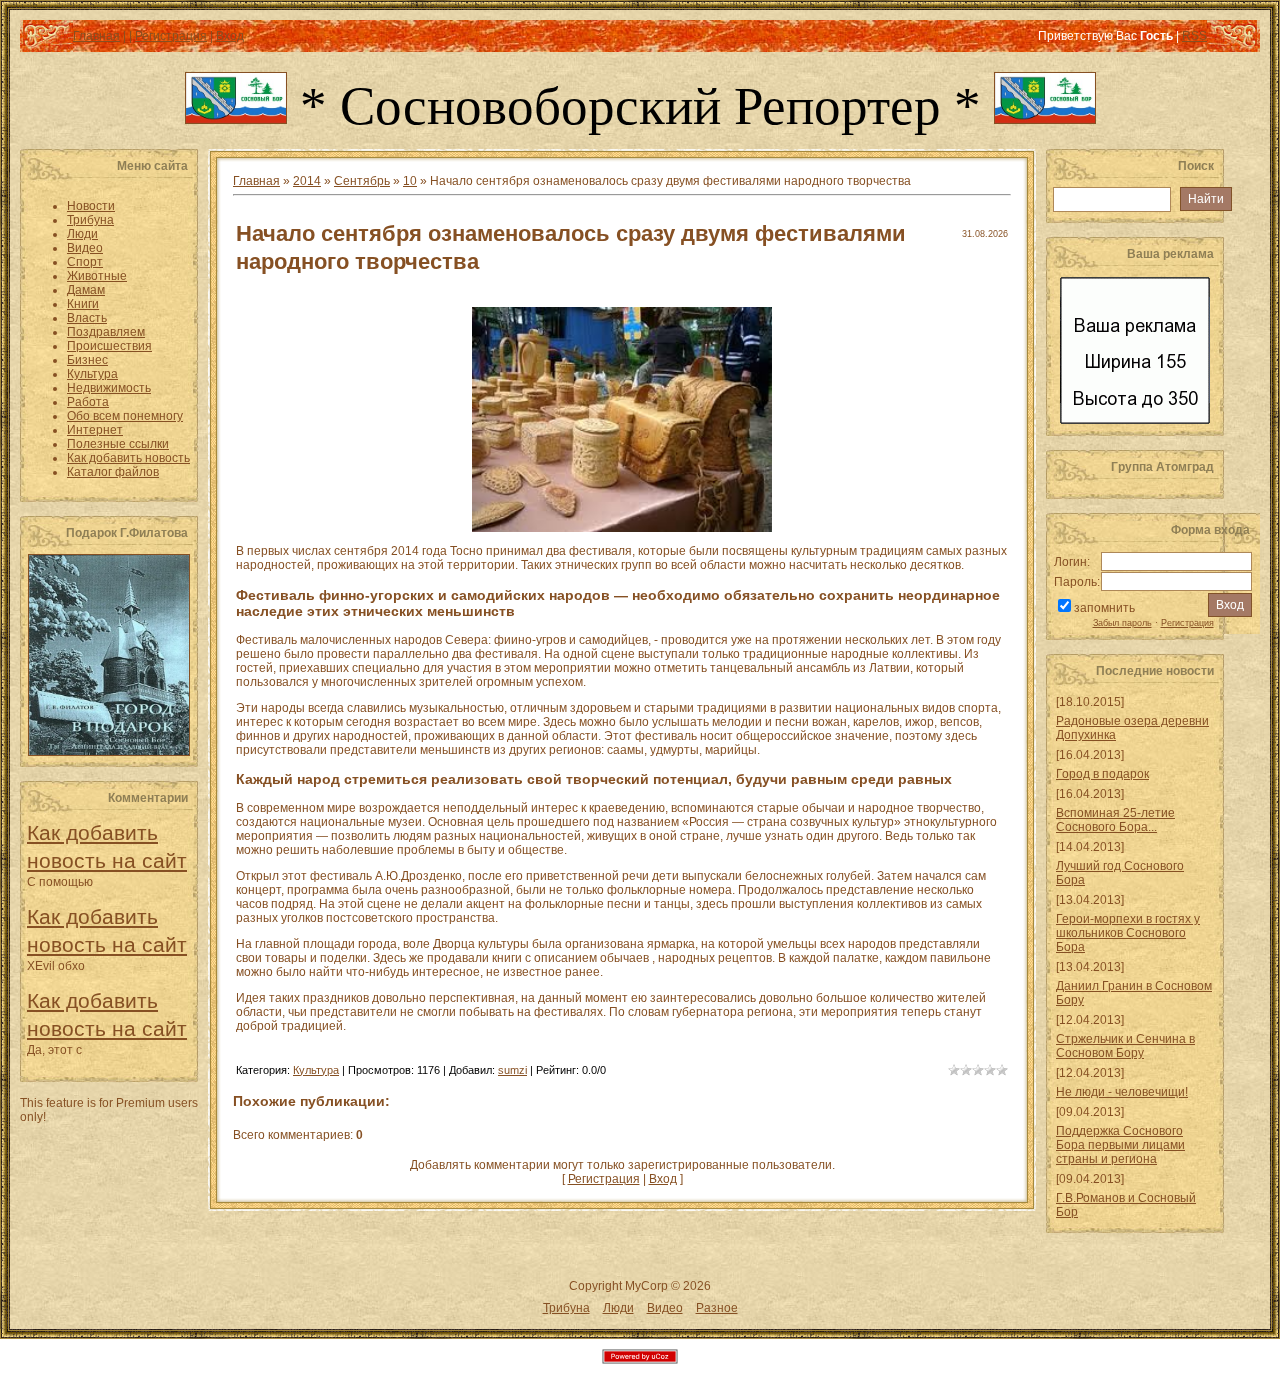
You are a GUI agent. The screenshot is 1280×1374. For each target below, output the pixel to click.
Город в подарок (1102, 774)
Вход (230, 36)
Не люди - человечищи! (1122, 1092)
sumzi (512, 1070)
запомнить (1104, 608)
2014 (307, 181)
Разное (717, 1308)
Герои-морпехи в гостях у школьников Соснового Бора (1128, 933)
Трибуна (566, 1308)
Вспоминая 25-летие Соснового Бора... (1115, 820)
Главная (96, 36)
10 (410, 181)
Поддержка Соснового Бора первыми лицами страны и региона (1120, 1145)
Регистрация (171, 36)
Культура (316, 1070)
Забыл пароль (1122, 623)
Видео (665, 1308)
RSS (1194, 36)
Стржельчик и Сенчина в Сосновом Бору (1125, 1046)
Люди (618, 1308)
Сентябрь (362, 181)
